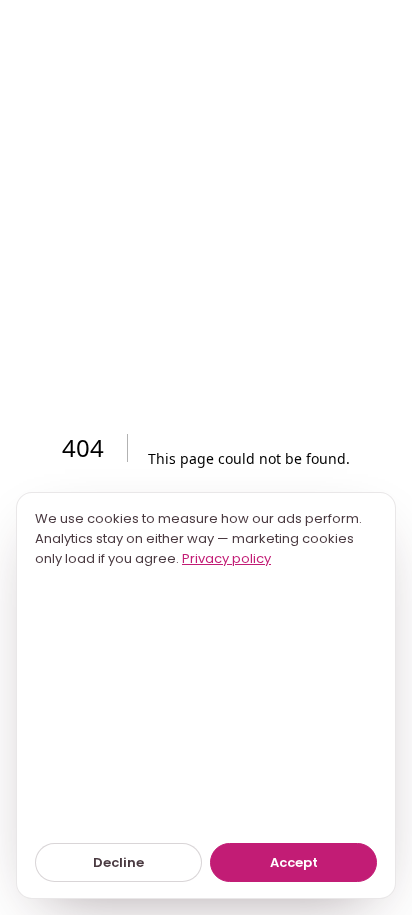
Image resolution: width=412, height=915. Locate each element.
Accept (294, 862)
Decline (118, 862)
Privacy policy (226, 558)
